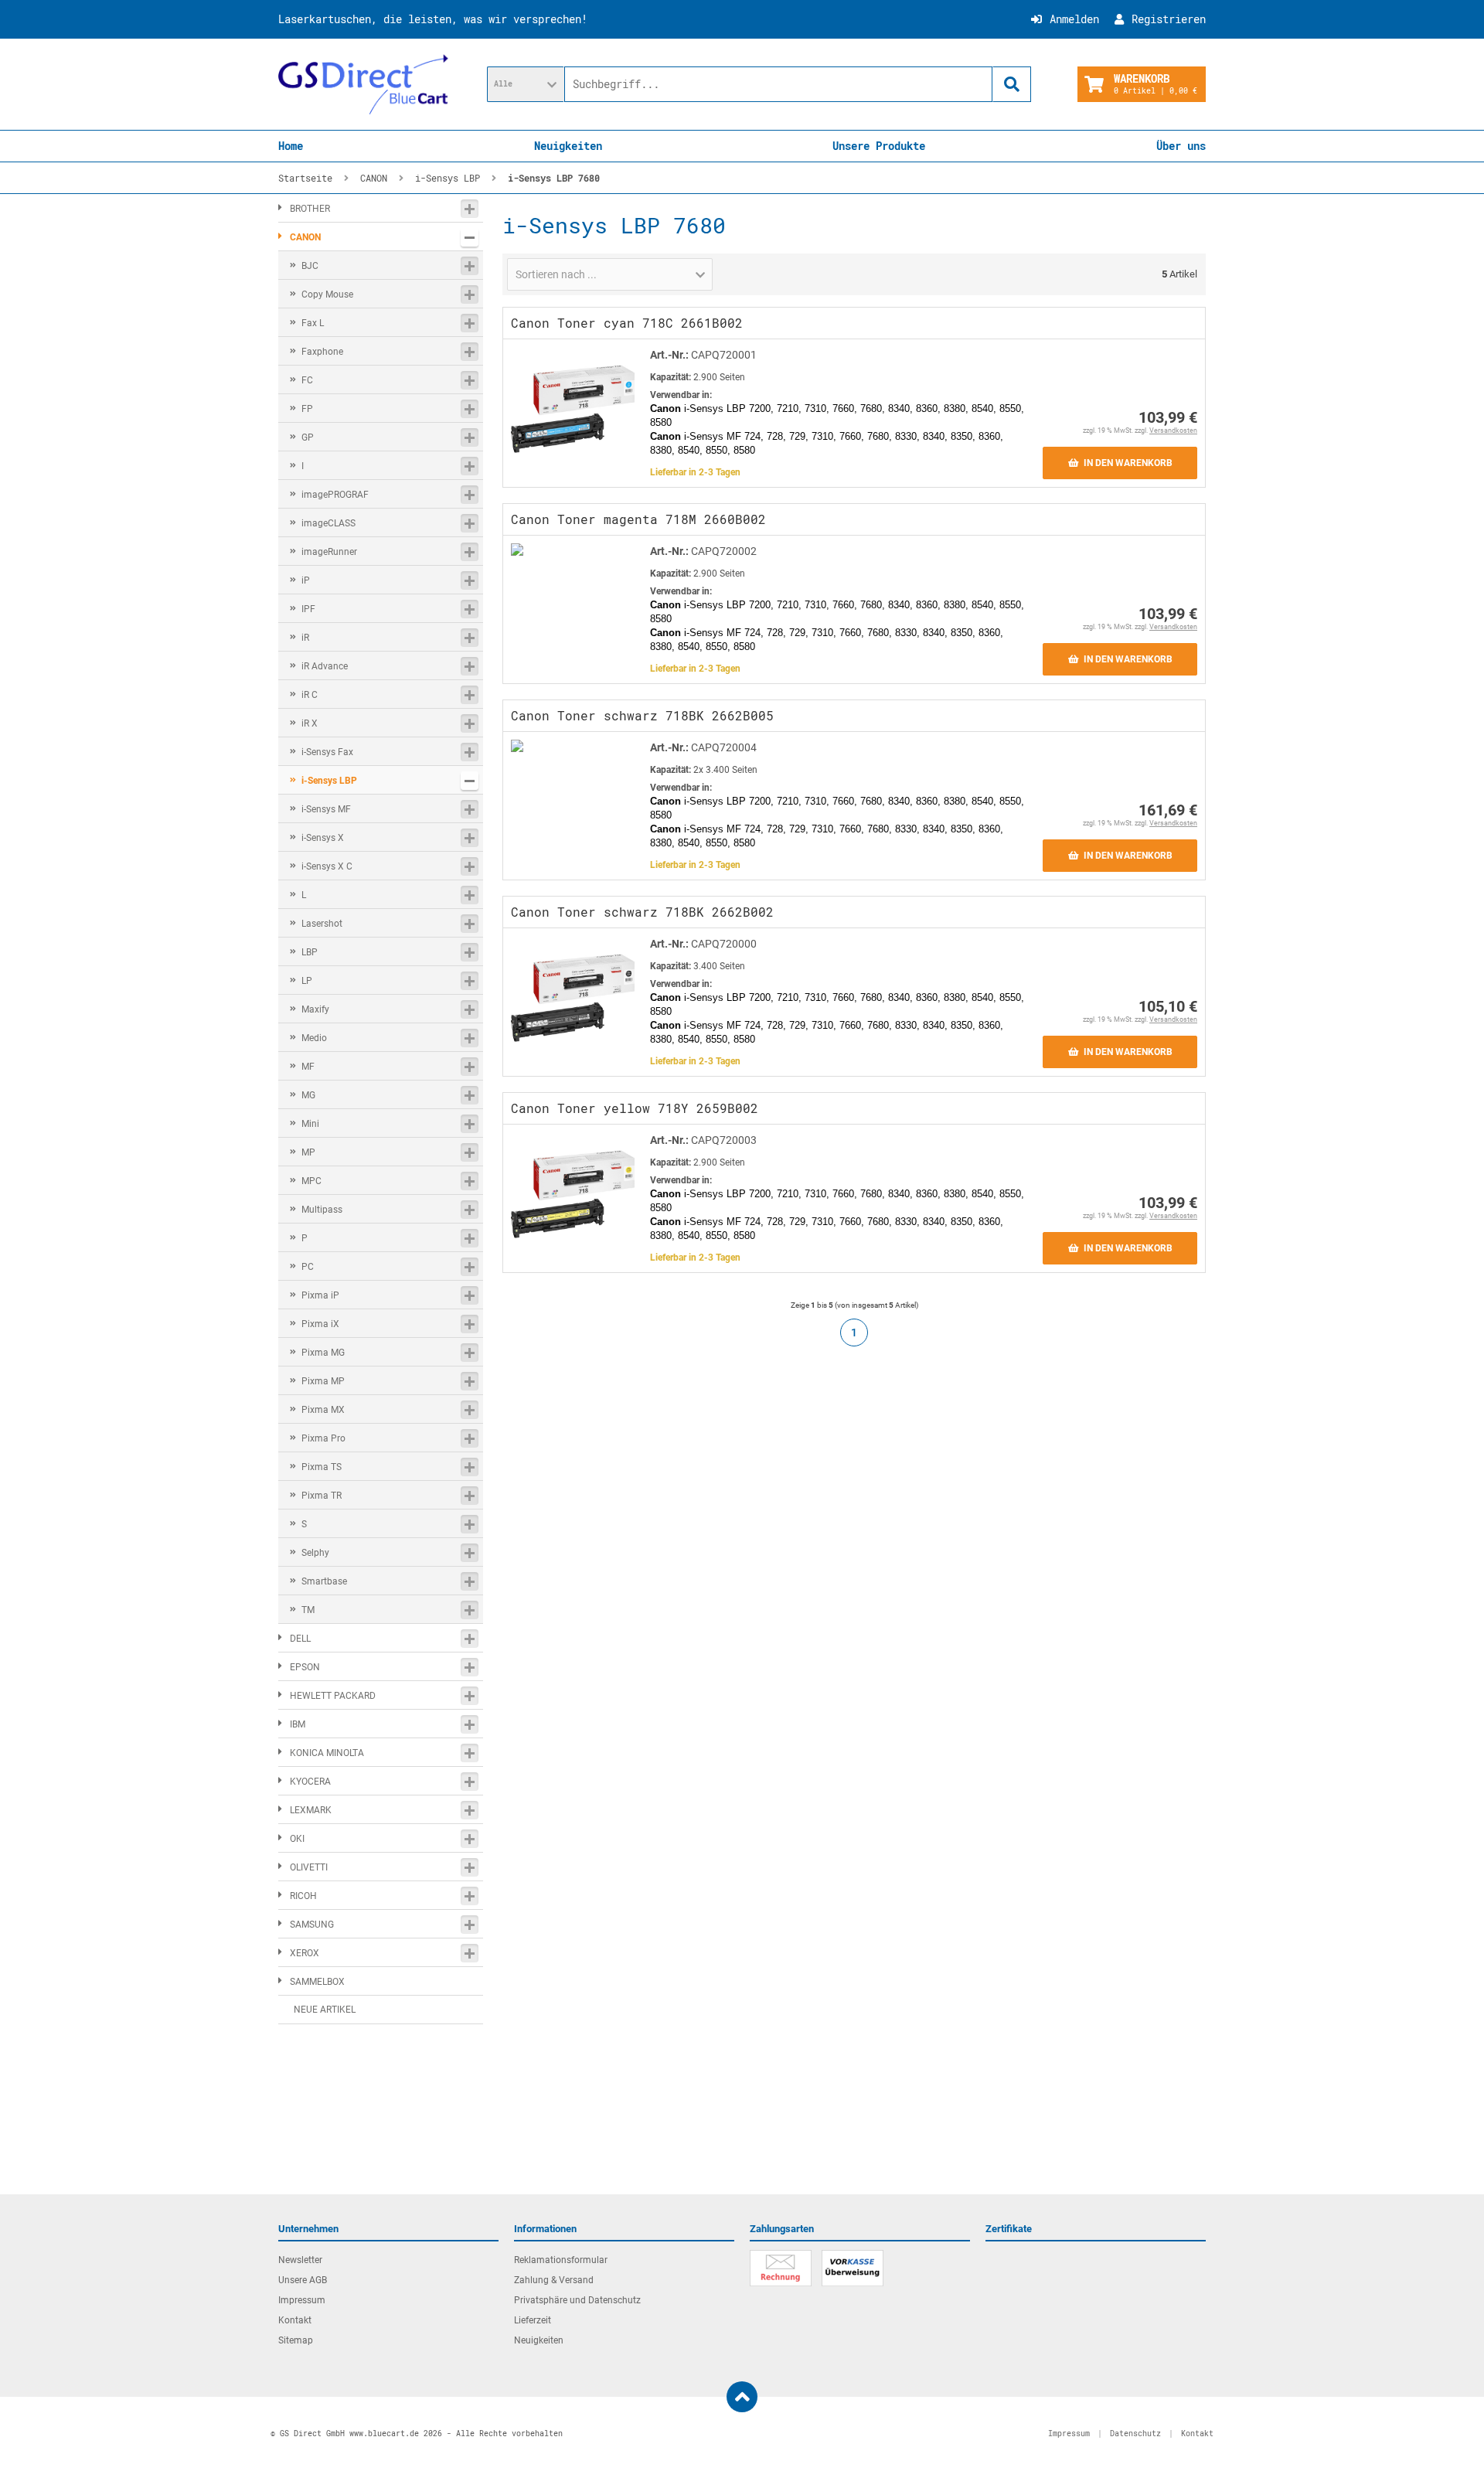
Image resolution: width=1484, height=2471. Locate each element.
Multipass (322, 1210)
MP (308, 1152)
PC (308, 1267)
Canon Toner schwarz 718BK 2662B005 (642, 715)
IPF (308, 609)
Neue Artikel (325, 2010)
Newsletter (300, 2260)
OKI (297, 1839)
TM (308, 1610)
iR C (310, 695)
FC (307, 380)
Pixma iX (320, 1324)
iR (305, 638)
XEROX (305, 1953)
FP (307, 409)
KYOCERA (310, 1782)
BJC (310, 266)
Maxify (315, 1009)
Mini (310, 1124)
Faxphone (322, 352)
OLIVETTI (309, 1867)
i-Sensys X (323, 838)
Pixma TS (322, 1467)
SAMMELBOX (317, 1982)
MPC (311, 1181)
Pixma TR (322, 1496)
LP (307, 981)
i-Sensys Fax (327, 752)
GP (308, 437)
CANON (305, 237)
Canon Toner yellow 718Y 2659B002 (635, 1108)
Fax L (313, 323)
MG (308, 1095)
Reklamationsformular (561, 2260)
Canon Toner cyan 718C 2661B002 (627, 323)
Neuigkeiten (568, 146)
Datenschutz (1135, 2434)
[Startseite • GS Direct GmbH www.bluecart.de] (363, 84)
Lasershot (322, 924)
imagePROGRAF (335, 495)
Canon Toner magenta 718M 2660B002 (638, 519)
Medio (314, 1038)
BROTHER (310, 209)
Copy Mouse (327, 294)
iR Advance (325, 666)
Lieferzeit (533, 2320)
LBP (310, 952)
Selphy (315, 1553)
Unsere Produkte (879, 146)
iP (306, 580)
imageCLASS (328, 523)
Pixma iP (320, 1295)
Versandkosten (1173, 431)
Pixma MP (323, 1381)
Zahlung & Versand (554, 2280)
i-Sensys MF (326, 809)
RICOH (303, 1896)
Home (291, 146)
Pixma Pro (323, 1438)
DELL (300, 1639)
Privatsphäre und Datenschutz (577, 2300)
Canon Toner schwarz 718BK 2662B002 (642, 912)
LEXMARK (311, 1810)
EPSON (305, 1667)
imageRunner (329, 552)
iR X (310, 723)
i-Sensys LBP (329, 781)
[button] (526, 84)
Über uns (1181, 146)
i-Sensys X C (327, 866)
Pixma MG (323, 1353)
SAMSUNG (312, 1925)
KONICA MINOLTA (327, 1753)
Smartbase (324, 1581)
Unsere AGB (303, 2280)
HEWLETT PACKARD (333, 1696)
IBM (298, 1724)
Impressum (302, 2300)
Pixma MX (323, 1410)
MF (308, 1067)
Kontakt (295, 2320)
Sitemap (296, 2340)
